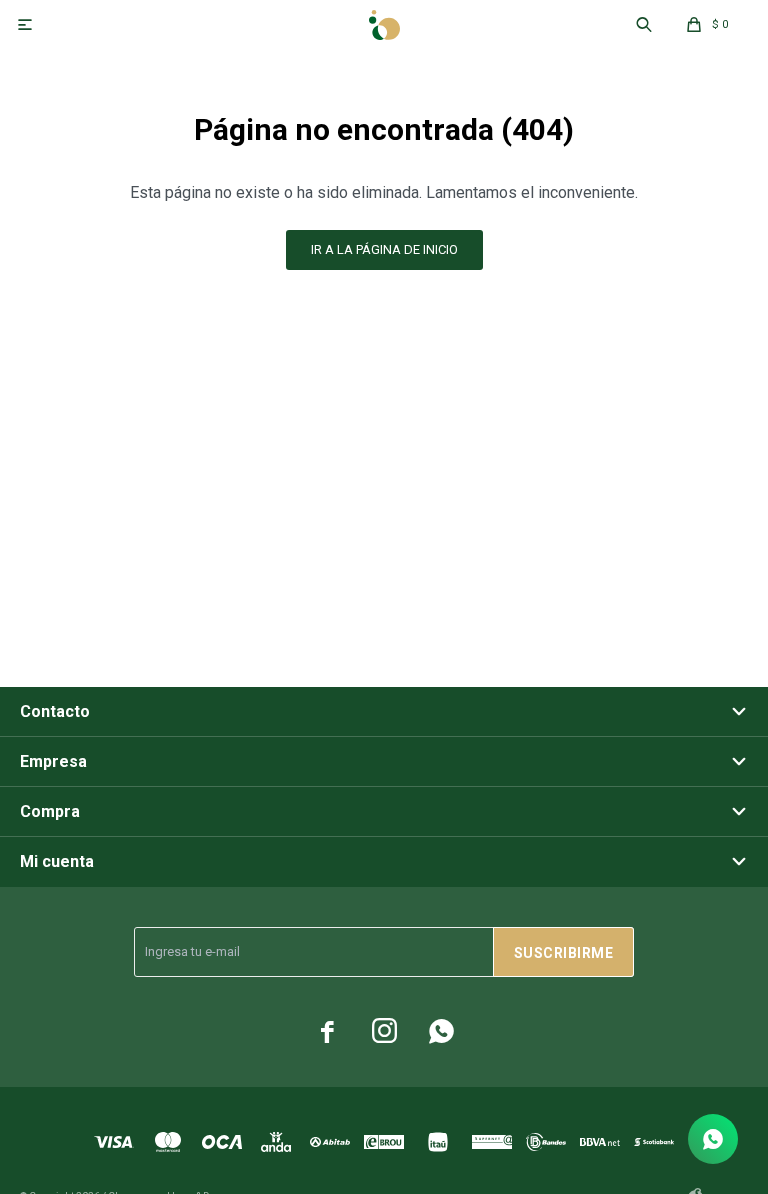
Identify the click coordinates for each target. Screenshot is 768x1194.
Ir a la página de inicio (384, 249)
